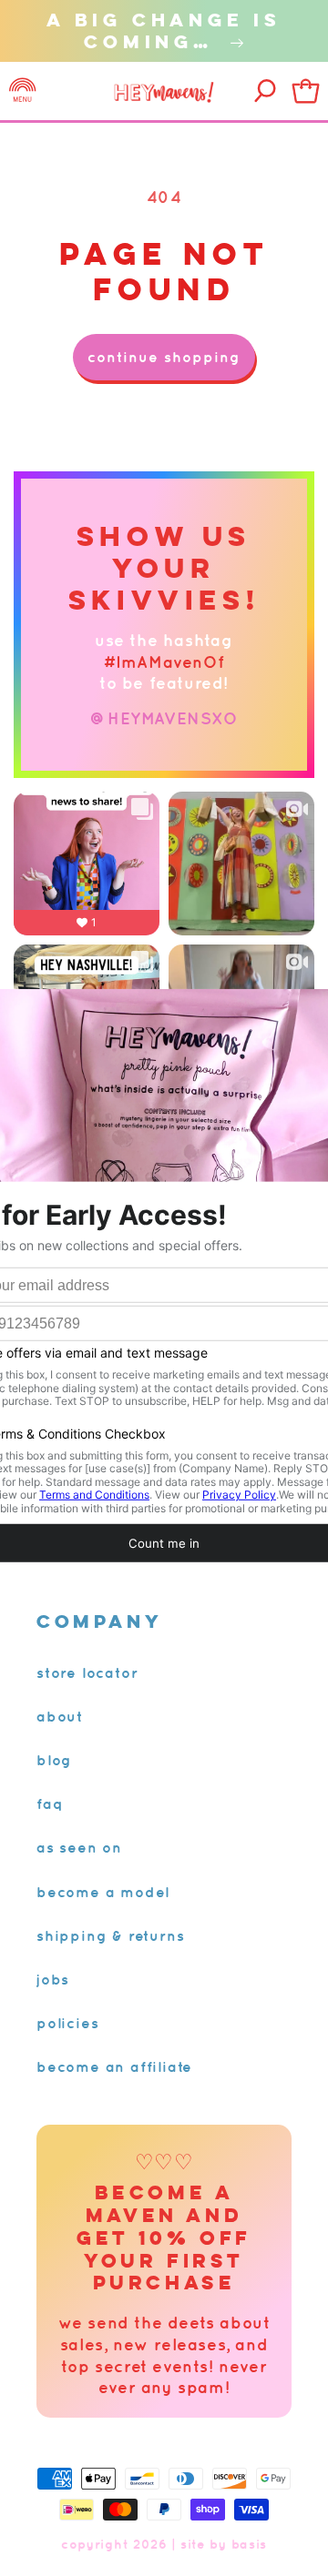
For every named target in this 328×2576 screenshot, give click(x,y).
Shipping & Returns (110, 1935)
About (60, 1716)
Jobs (53, 1979)
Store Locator (87, 1672)
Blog (54, 1760)
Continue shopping (164, 357)
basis (250, 2544)
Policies (67, 2023)
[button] (23, 91)
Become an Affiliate (114, 2066)
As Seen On (79, 1847)
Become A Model (103, 1892)
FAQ (50, 1803)
